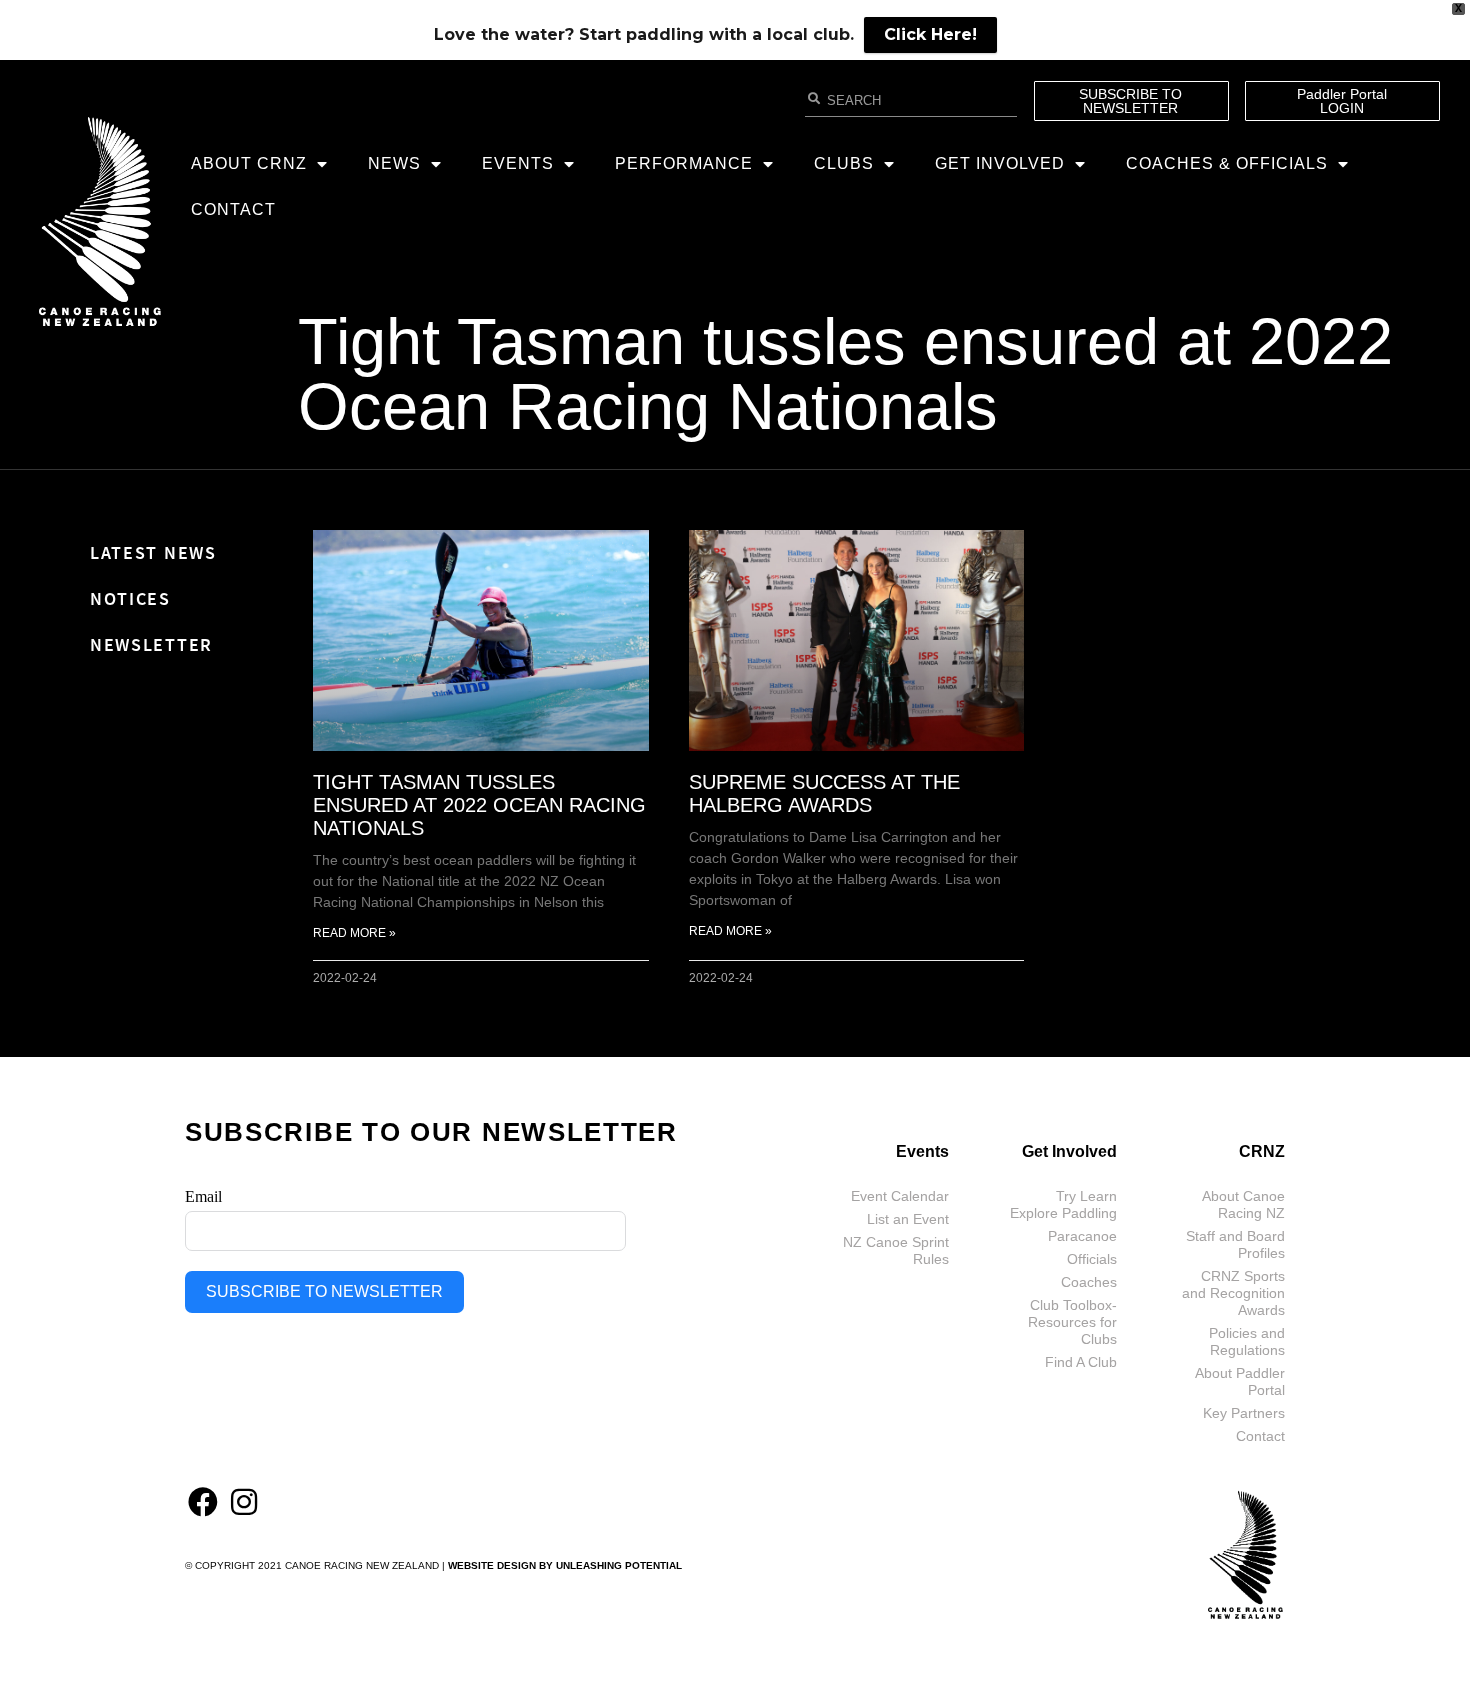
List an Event (908, 1219)
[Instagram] (244, 1502)
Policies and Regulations (1247, 1341)
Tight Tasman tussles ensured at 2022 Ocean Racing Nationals (845, 374)
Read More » (354, 933)
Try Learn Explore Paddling (1063, 1204)
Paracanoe (1082, 1236)
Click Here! (930, 34)
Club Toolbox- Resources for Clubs (1072, 1322)
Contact (233, 209)
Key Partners (1244, 1413)
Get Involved (1000, 163)
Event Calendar (900, 1196)
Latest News (153, 552)
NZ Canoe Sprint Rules (896, 1250)
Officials (1092, 1259)
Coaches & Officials (1227, 163)
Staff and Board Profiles (1235, 1244)
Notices (130, 598)
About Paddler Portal (1240, 1381)
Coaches (1089, 1282)
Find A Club (1081, 1362)
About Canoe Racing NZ (1243, 1204)
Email (203, 1196)
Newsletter (151, 644)
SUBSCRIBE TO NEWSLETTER (324, 1291)
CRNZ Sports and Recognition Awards (1233, 1293)
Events (518, 163)
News (394, 163)
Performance (684, 163)
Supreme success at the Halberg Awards (824, 793)
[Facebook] (203, 1502)
